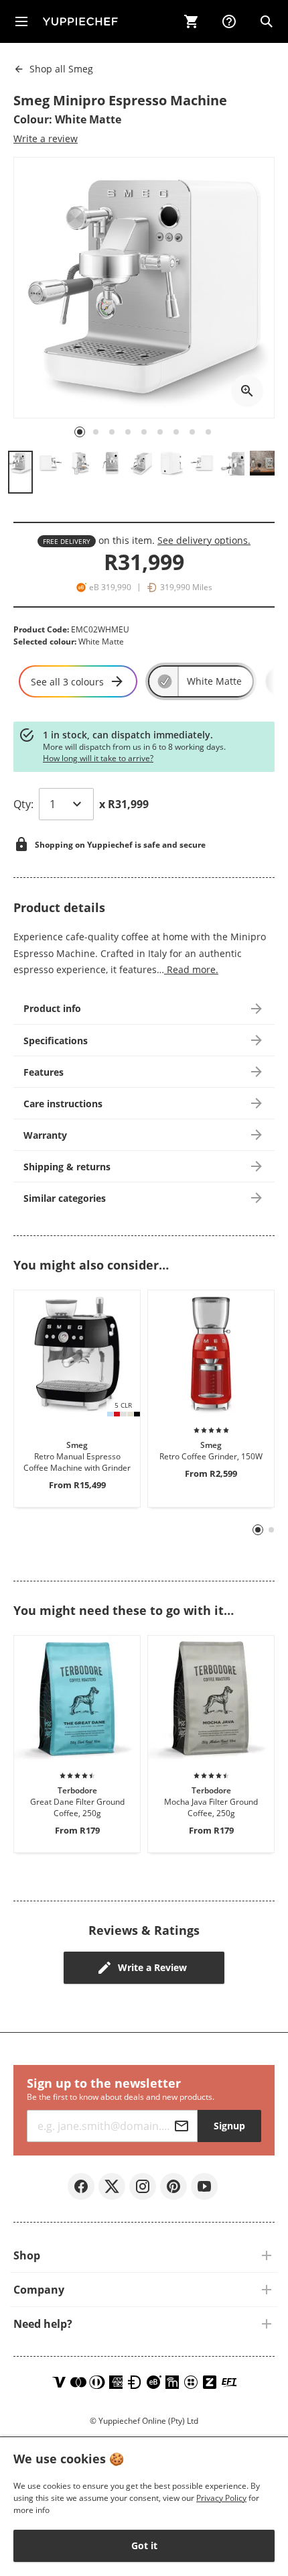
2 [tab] (272, 1530)
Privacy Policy (221, 2498)
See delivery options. (204, 540)
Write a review (46, 138)
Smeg (61, 69)
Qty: (23, 804)
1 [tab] (258, 1530)
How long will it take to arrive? (98, 758)
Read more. (191, 969)
